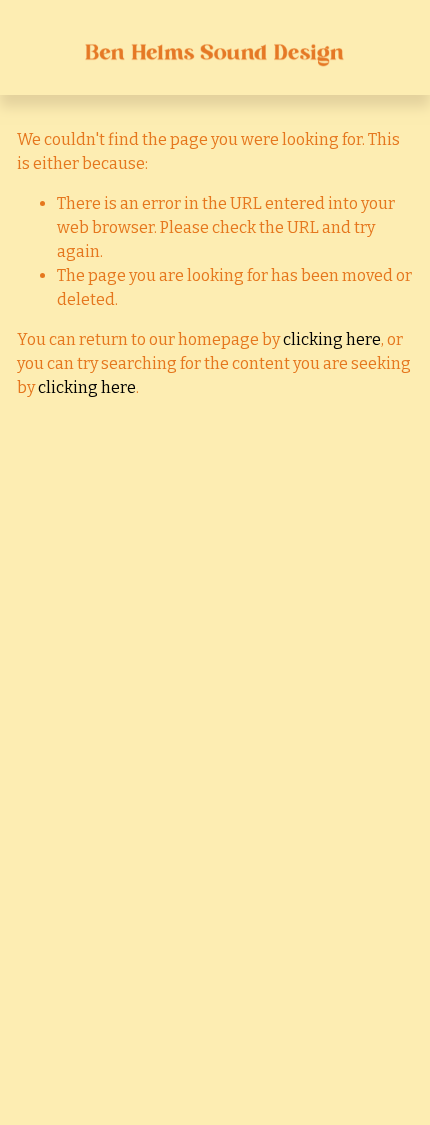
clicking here (332, 339)
